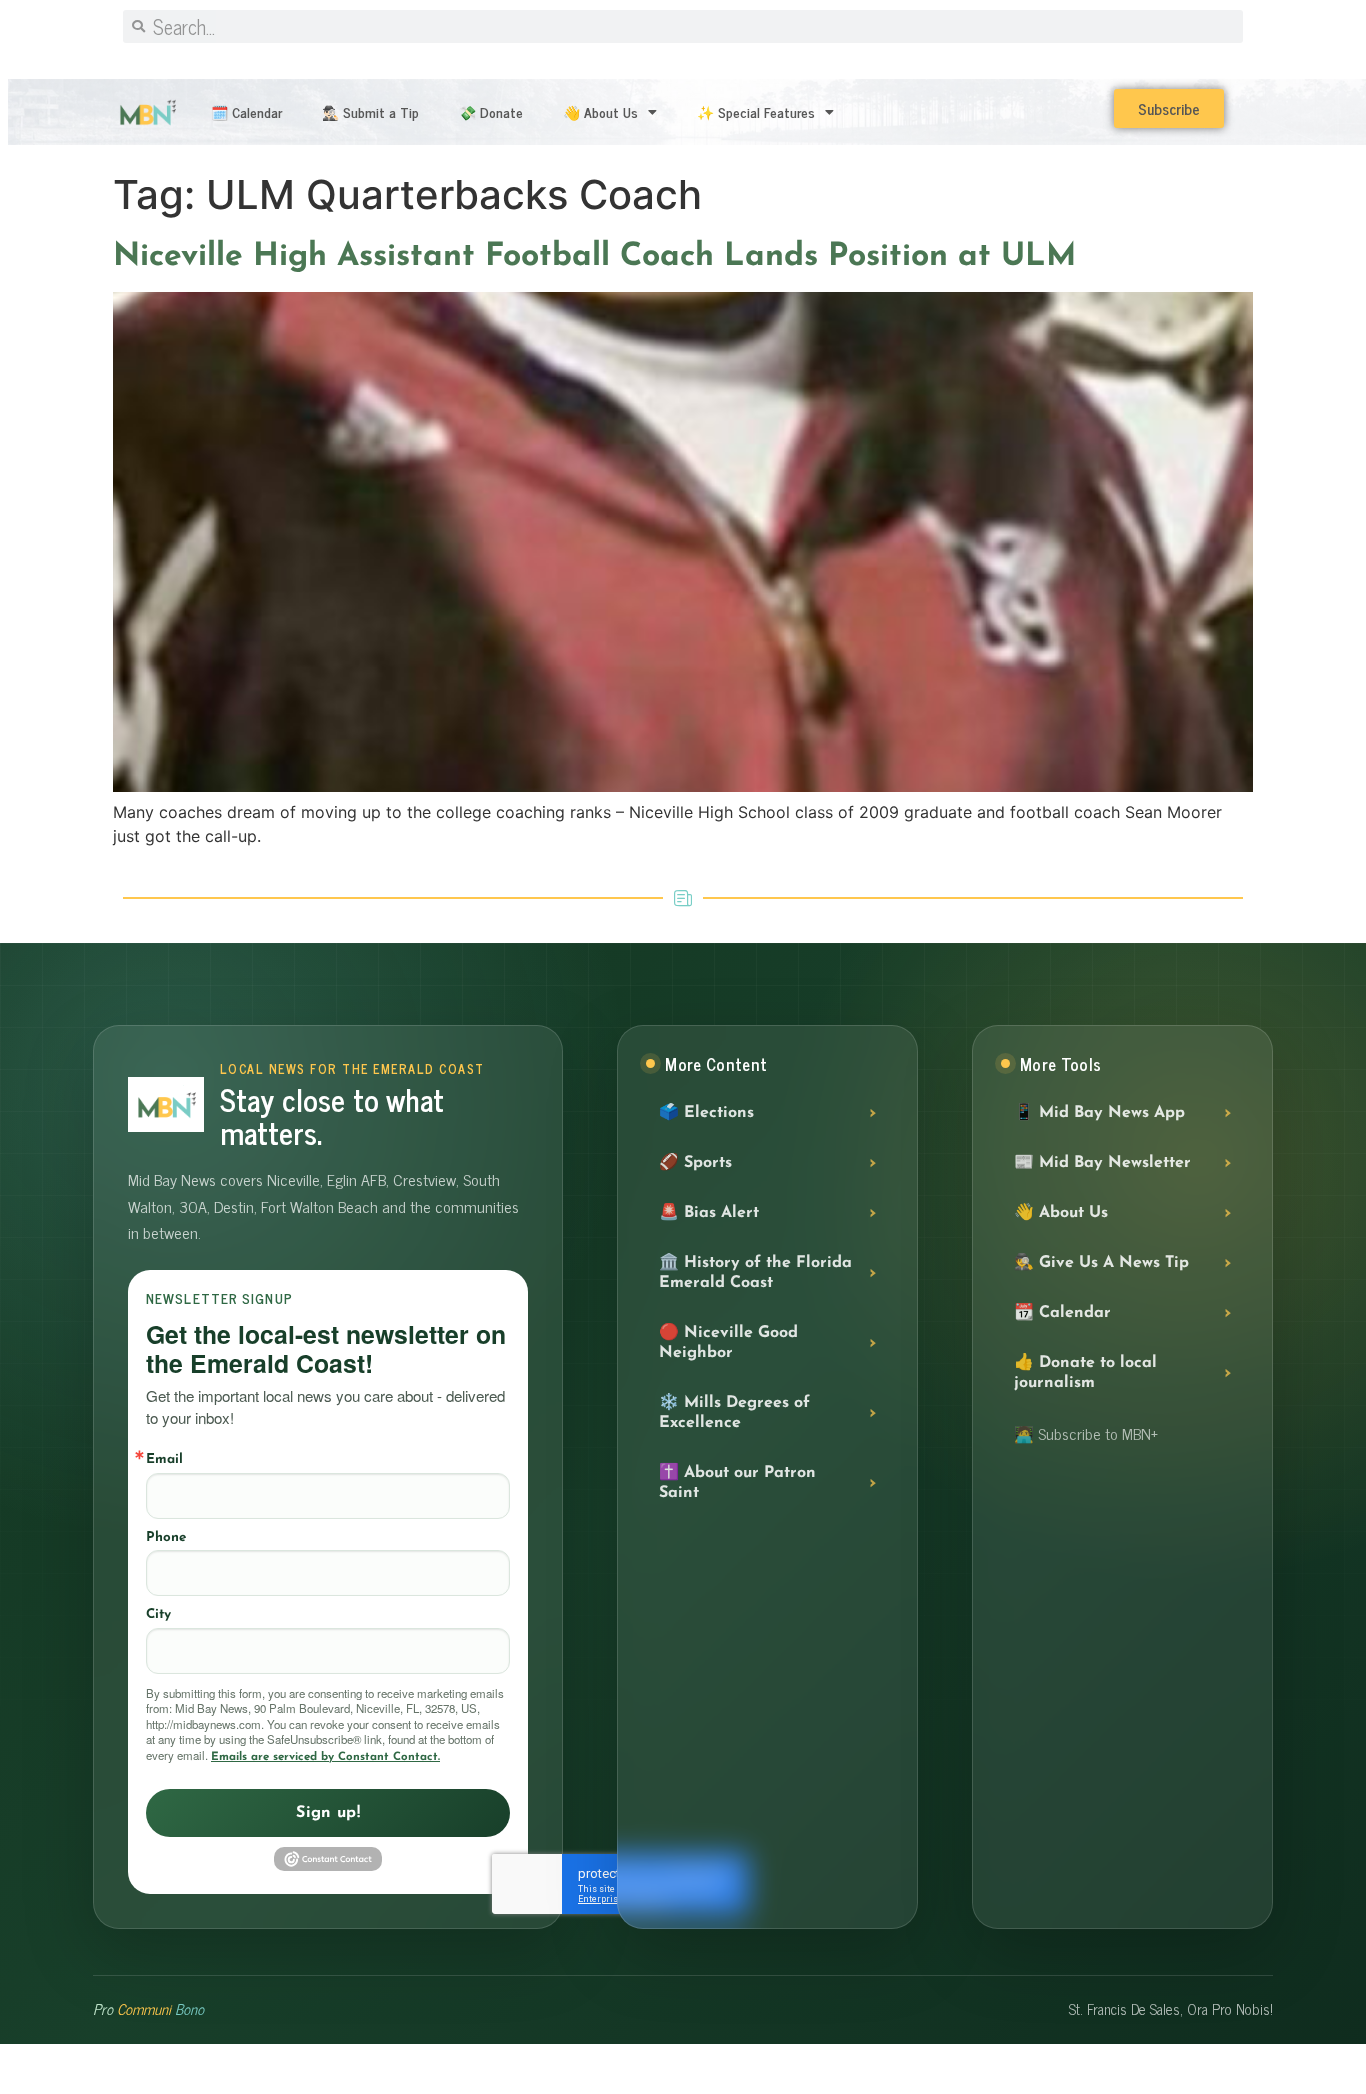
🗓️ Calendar (246, 111)
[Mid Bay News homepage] (166, 1104)
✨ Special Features (756, 111)
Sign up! (328, 1813)
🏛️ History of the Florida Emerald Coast (755, 1273)
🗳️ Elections (706, 1113)
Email (164, 1459)
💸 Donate (491, 111)
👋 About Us (600, 111)
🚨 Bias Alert (709, 1213)
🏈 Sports (695, 1163)
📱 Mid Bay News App (1099, 1113)
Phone (166, 1537)
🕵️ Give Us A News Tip (1101, 1263)
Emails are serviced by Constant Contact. (325, 1757)
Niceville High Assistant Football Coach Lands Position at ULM (594, 257)
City (158, 1614)
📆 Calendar (1062, 1313)
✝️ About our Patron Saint (737, 1483)
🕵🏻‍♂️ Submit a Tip (370, 111)
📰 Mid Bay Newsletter (1102, 1163)
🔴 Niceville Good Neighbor (728, 1343)
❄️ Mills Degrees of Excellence (734, 1413)
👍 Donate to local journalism (1085, 1373)
